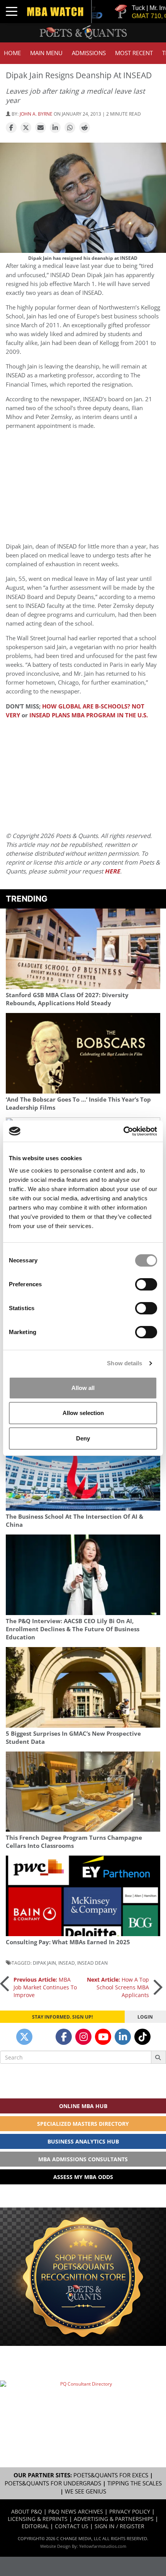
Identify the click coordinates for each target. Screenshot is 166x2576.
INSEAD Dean (92, 1963)
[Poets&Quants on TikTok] (142, 2037)
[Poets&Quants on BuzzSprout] (44, 2037)
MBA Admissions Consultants (83, 2159)
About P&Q (27, 2511)
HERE (112, 871)
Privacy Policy (130, 2511)
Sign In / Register (119, 2526)
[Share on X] (26, 128)
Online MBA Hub (83, 2106)
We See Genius (86, 2491)
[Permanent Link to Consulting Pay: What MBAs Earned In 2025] (83, 1896)
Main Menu (46, 53)
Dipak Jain (44, 1963)
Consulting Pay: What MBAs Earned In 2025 (68, 1942)
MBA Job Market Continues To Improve (45, 1987)
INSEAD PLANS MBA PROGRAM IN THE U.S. (89, 715)
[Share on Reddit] (85, 128)
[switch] (146, 1284)
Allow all (83, 1388)
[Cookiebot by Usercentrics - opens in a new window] (123, 1131)
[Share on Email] (41, 128)
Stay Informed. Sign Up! (62, 2017)
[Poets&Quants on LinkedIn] (123, 2037)
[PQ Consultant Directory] (83, 2406)
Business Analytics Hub (83, 2141)
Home (12, 53)
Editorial (35, 2526)
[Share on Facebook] (11, 128)
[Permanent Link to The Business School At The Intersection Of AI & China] (83, 1471)
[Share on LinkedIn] (55, 128)
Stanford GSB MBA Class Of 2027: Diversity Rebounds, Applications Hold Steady (67, 999)
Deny (83, 1438)
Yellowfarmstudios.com (103, 2546)
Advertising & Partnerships (114, 2519)
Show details (124, 1363)
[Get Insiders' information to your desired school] (83, 2277)
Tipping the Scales (135, 2483)
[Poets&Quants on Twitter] (24, 2037)
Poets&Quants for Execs (111, 2475)
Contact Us (72, 2526)
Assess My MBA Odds (83, 2177)
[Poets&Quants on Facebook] (64, 2037)
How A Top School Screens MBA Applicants (118, 1987)
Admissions (89, 53)
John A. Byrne (36, 114)
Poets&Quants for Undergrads (53, 2483)
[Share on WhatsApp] (70, 128)
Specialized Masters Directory (83, 2124)
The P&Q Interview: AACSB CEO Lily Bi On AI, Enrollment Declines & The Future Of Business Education (73, 1629)
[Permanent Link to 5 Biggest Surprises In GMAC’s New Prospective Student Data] (83, 1687)
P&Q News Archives (76, 2511)
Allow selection (83, 1413)
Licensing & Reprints (38, 2519)
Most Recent (134, 53)
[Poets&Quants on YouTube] (103, 2037)
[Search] (158, 2057)
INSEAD (67, 1963)
